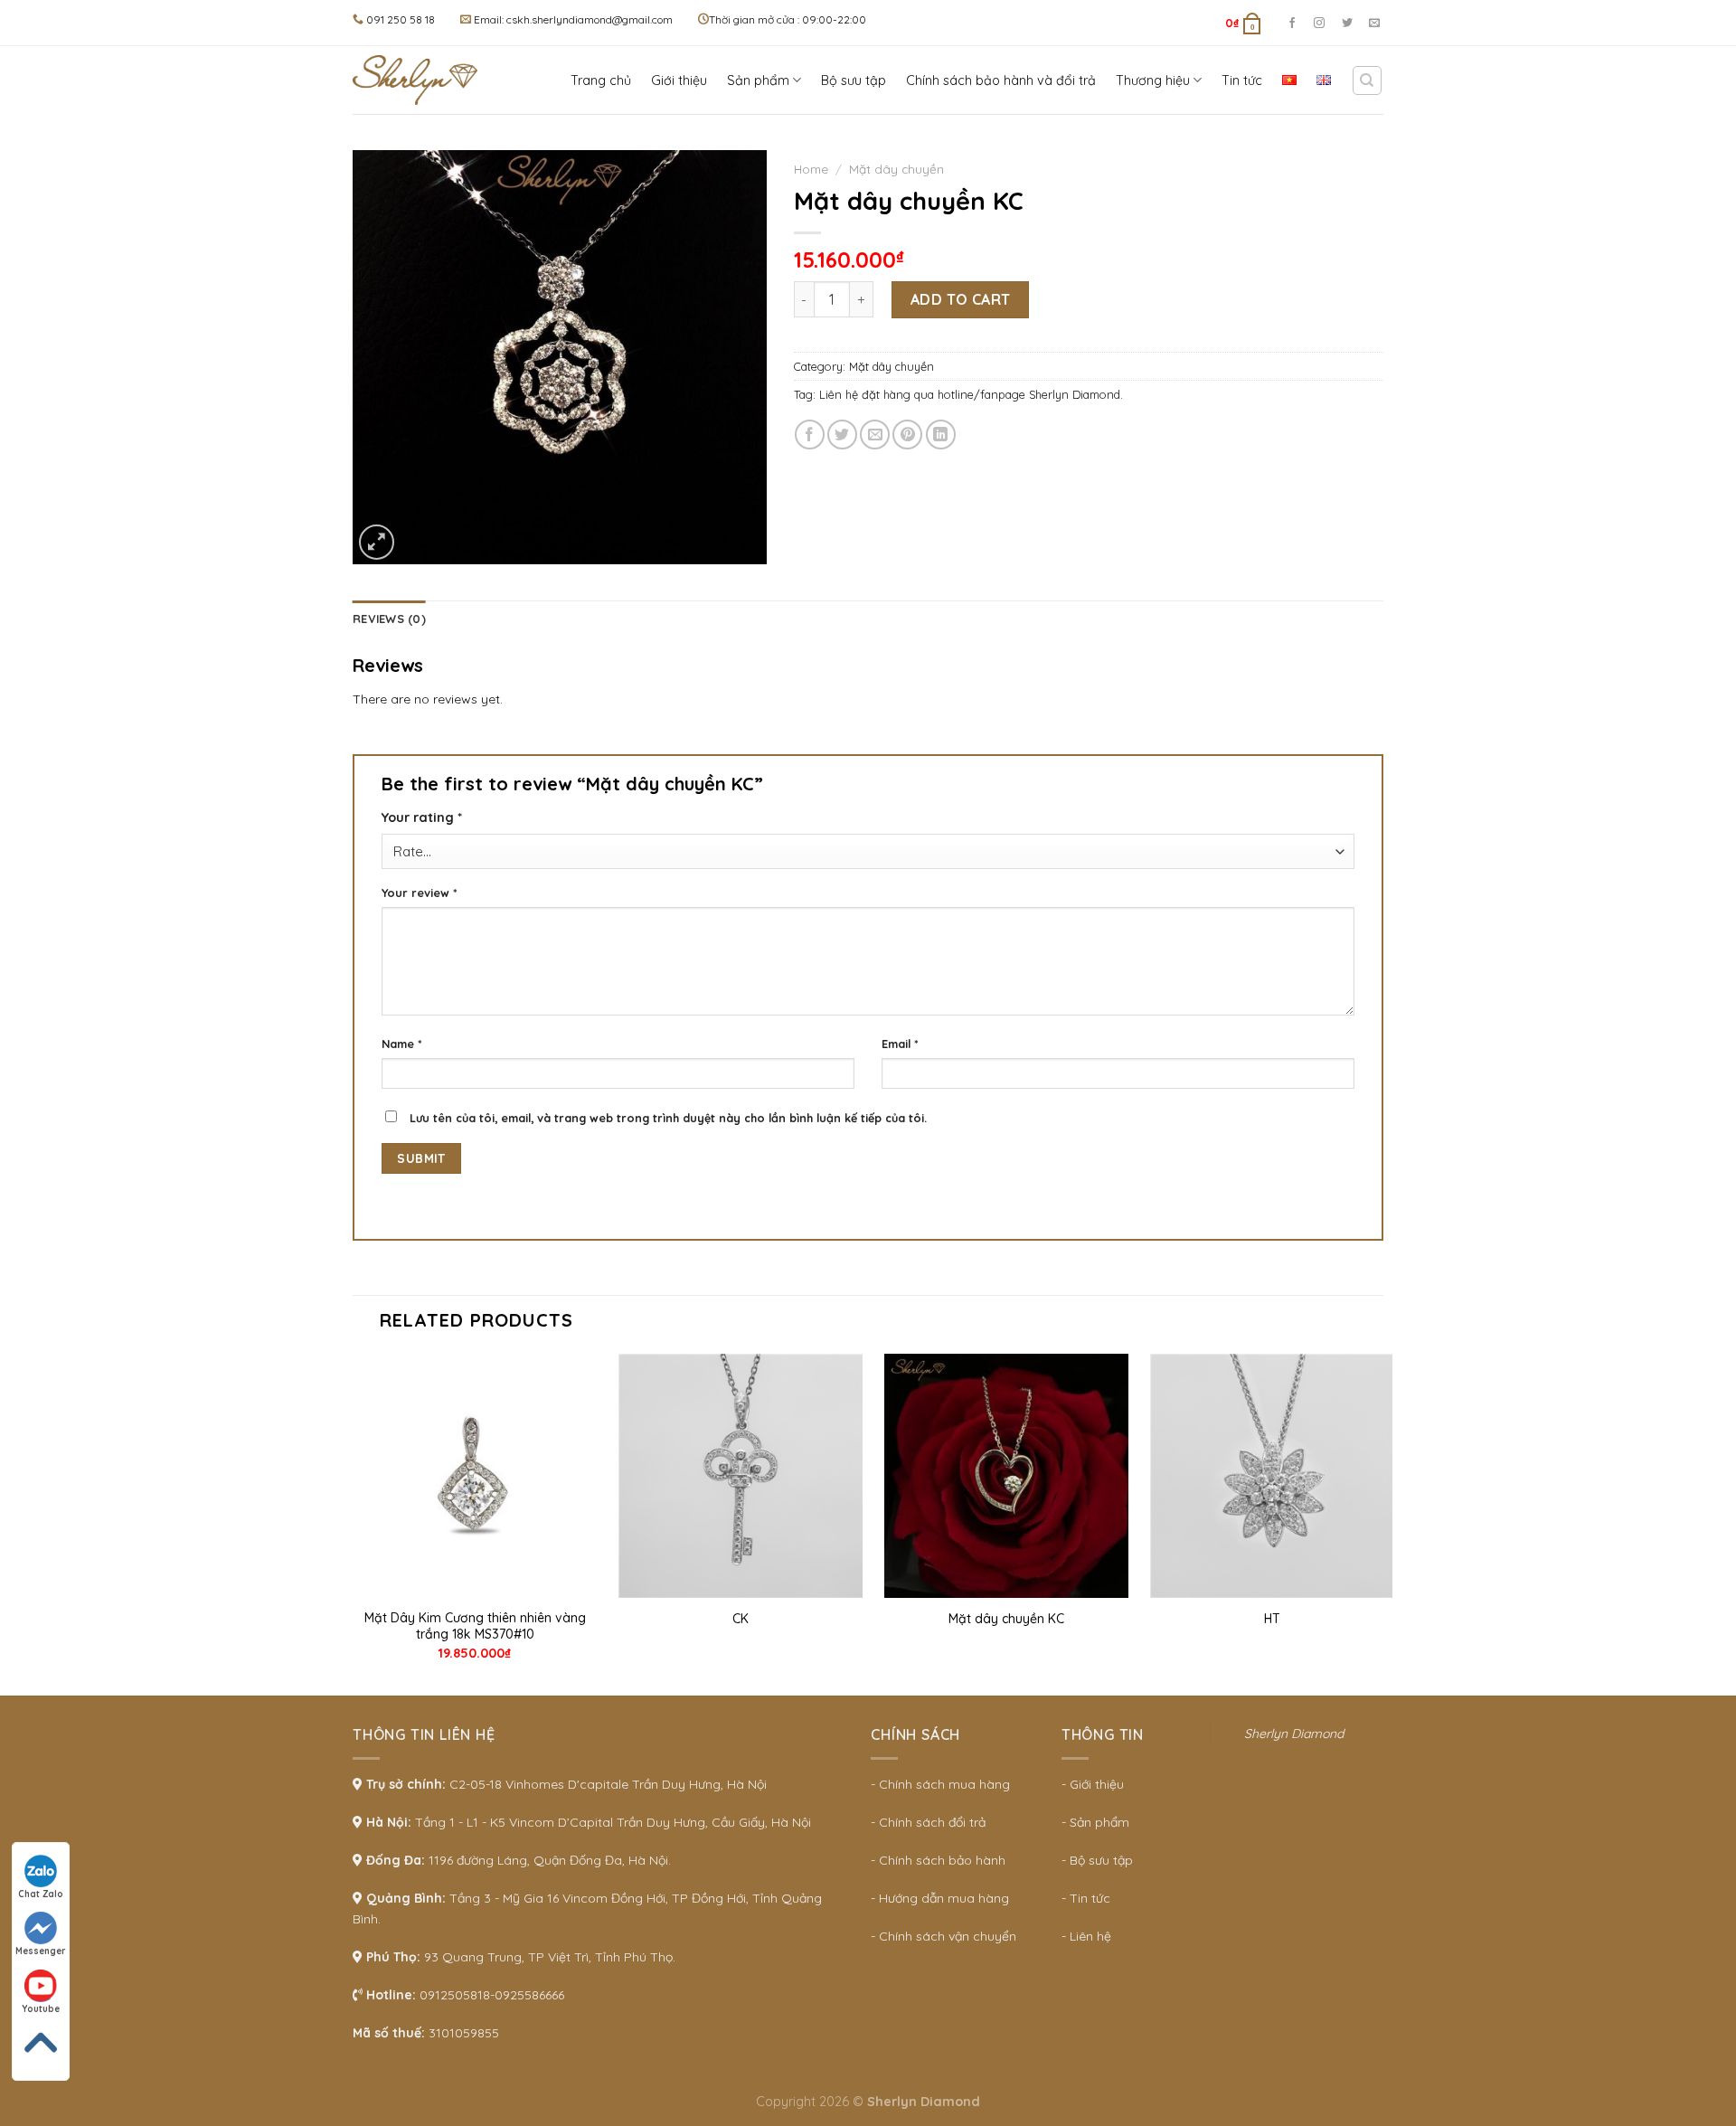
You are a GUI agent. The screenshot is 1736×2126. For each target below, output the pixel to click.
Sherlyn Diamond (1294, 1734)
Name (402, 1044)
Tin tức (1242, 80)
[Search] (1368, 80)
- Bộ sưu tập (1097, 1860)
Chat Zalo (41, 1894)
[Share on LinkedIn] (941, 435)
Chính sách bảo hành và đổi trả (1001, 80)
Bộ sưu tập (854, 80)
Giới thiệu (679, 80)
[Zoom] (377, 542)
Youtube (41, 2009)
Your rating (422, 817)
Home (811, 169)
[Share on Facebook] (810, 435)
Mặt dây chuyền (896, 169)
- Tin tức (1086, 1898)
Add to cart (961, 299)
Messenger (41, 1951)
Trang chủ (601, 80)
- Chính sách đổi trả (928, 1822)
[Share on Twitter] (842, 435)
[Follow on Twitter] (1347, 24)
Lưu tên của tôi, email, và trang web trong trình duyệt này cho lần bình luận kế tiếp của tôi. (668, 1118)
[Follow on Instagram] (1319, 24)
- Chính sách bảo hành (938, 1860)
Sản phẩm (758, 80)
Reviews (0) (389, 619)
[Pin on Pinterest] (907, 435)
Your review (420, 893)
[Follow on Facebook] (1292, 24)
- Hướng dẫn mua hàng (940, 1898)
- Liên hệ (1086, 1936)
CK (741, 1619)
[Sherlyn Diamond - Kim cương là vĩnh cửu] (420, 80)
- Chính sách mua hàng (940, 1784)
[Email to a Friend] (875, 435)
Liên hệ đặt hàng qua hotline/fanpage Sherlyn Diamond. (971, 394)
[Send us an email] (1374, 24)
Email (900, 1044)
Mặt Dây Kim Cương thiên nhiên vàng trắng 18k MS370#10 (475, 1626)
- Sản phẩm (1095, 1822)
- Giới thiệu (1093, 1784)
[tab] (389, 619)
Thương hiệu (1153, 80)
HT (1272, 1619)
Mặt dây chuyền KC (1006, 1619)
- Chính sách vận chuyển (943, 1936)
